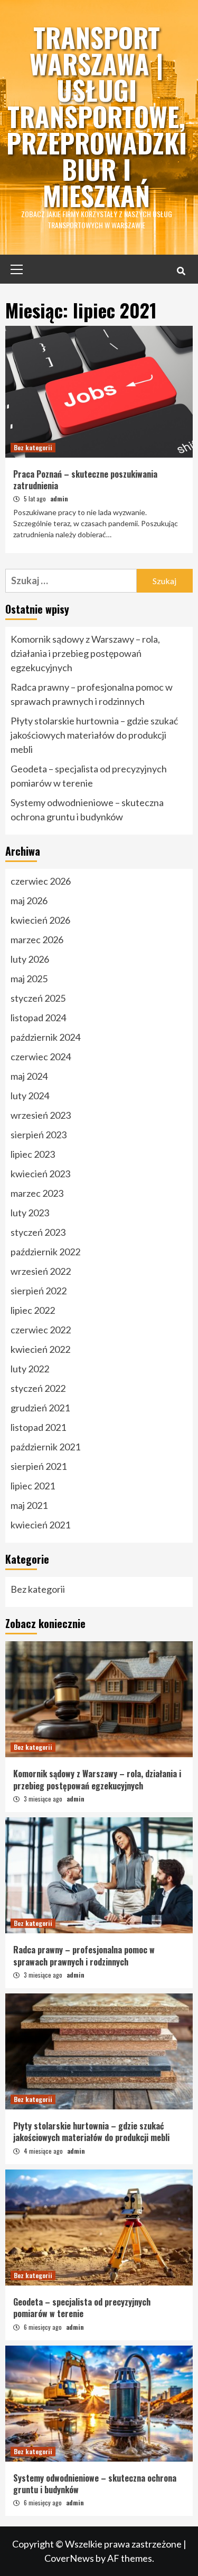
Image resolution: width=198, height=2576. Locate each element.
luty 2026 (30, 959)
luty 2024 (30, 1096)
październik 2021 (45, 1447)
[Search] (181, 270)
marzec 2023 (37, 1193)
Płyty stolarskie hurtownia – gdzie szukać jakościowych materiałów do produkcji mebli (94, 735)
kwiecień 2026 (40, 920)
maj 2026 (29, 900)
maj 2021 (29, 1505)
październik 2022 (45, 1252)
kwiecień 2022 (40, 1349)
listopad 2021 (38, 1427)
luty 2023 (30, 1213)
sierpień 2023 (39, 1135)
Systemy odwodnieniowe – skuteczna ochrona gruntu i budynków (87, 810)
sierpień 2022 (39, 1291)
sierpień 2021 (39, 1466)
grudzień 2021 (40, 1408)
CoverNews (69, 2558)
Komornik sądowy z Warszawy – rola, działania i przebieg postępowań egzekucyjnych (85, 653)
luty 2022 (30, 1369)
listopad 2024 (38, 1018)
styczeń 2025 (38, 998)
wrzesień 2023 (41, 1115)
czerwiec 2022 (41, 1330)
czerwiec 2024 (41, 1057)
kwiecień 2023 (40, 1174)
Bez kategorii (33, 447)
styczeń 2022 (38, 1388)
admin (59, 498)
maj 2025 (29, 979)
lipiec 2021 (33, 1486)
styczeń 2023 (38, 1232)
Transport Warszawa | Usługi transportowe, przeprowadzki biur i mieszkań (97, 116)
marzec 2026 (37, 940)
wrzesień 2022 (41, 1271)
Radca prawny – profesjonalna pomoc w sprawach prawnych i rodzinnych (92, 694)
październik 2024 (45, 1037)
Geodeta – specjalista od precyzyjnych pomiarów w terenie (89, 776)
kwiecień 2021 (40, 1525)
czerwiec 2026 (41, 881)
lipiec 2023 (33, 1154)
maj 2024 (29, 1076)
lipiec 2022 (33, 1310)
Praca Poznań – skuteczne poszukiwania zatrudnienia (85, 480)
